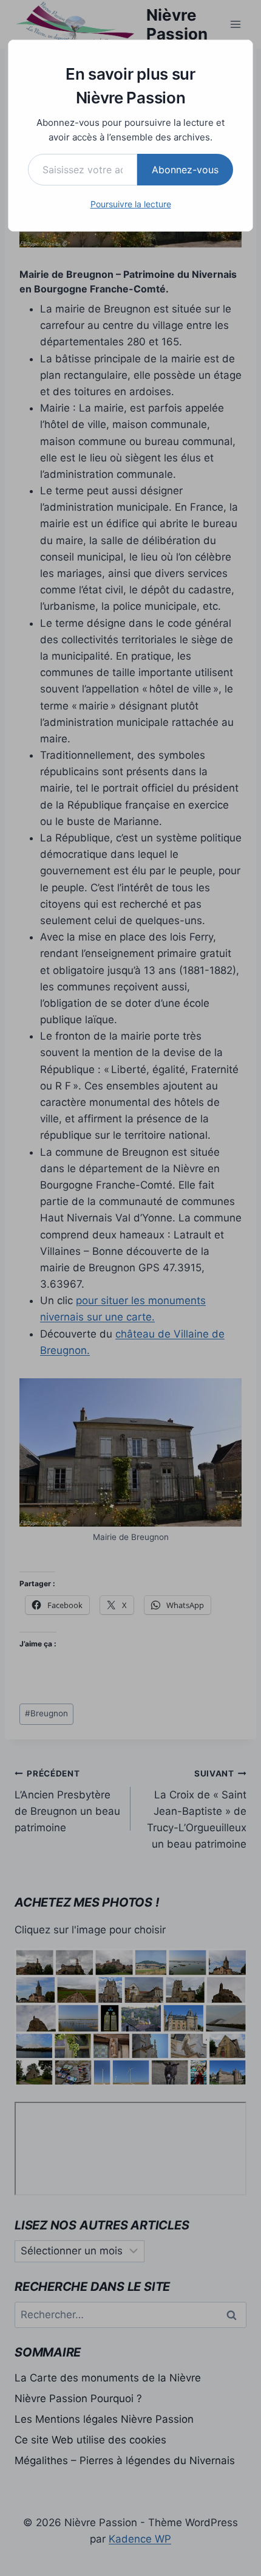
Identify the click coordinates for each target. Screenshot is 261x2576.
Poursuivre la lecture (131, 204)
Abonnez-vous (185, 170)
